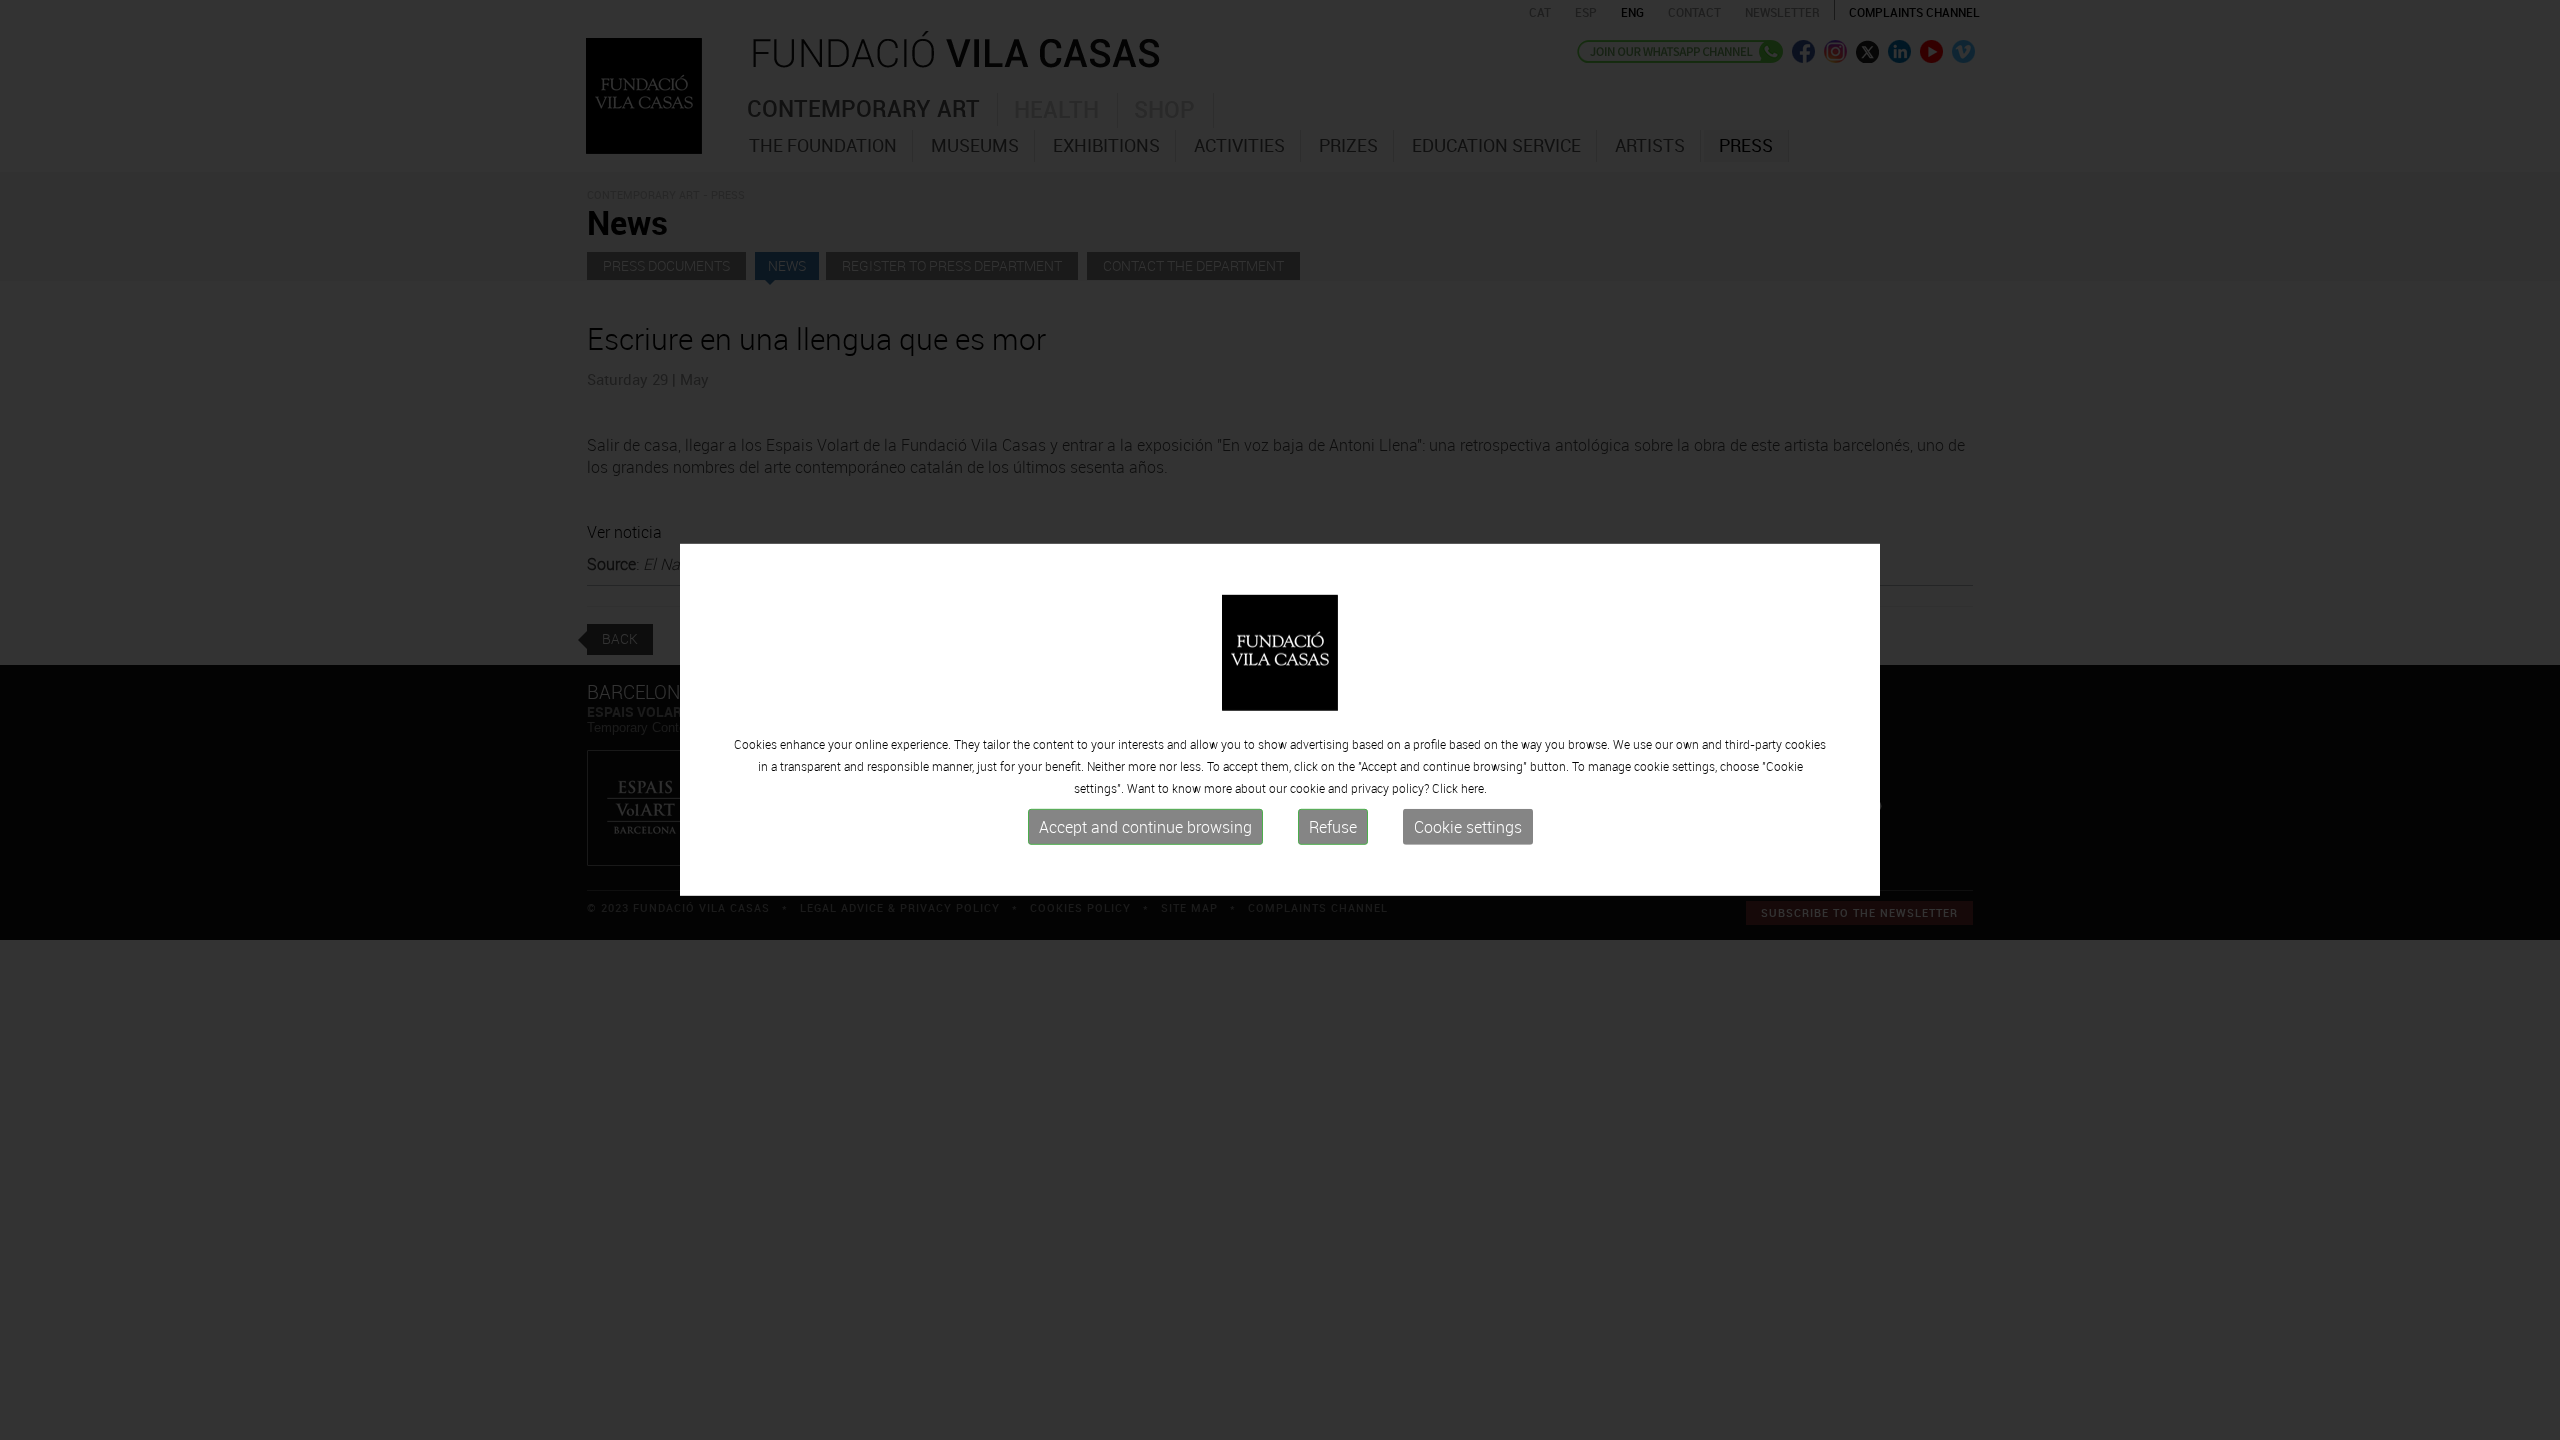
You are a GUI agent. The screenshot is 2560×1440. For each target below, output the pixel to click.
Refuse (1333, 827)
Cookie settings (1468, 827)
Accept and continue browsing (1145, 827)
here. (1474, 788)
